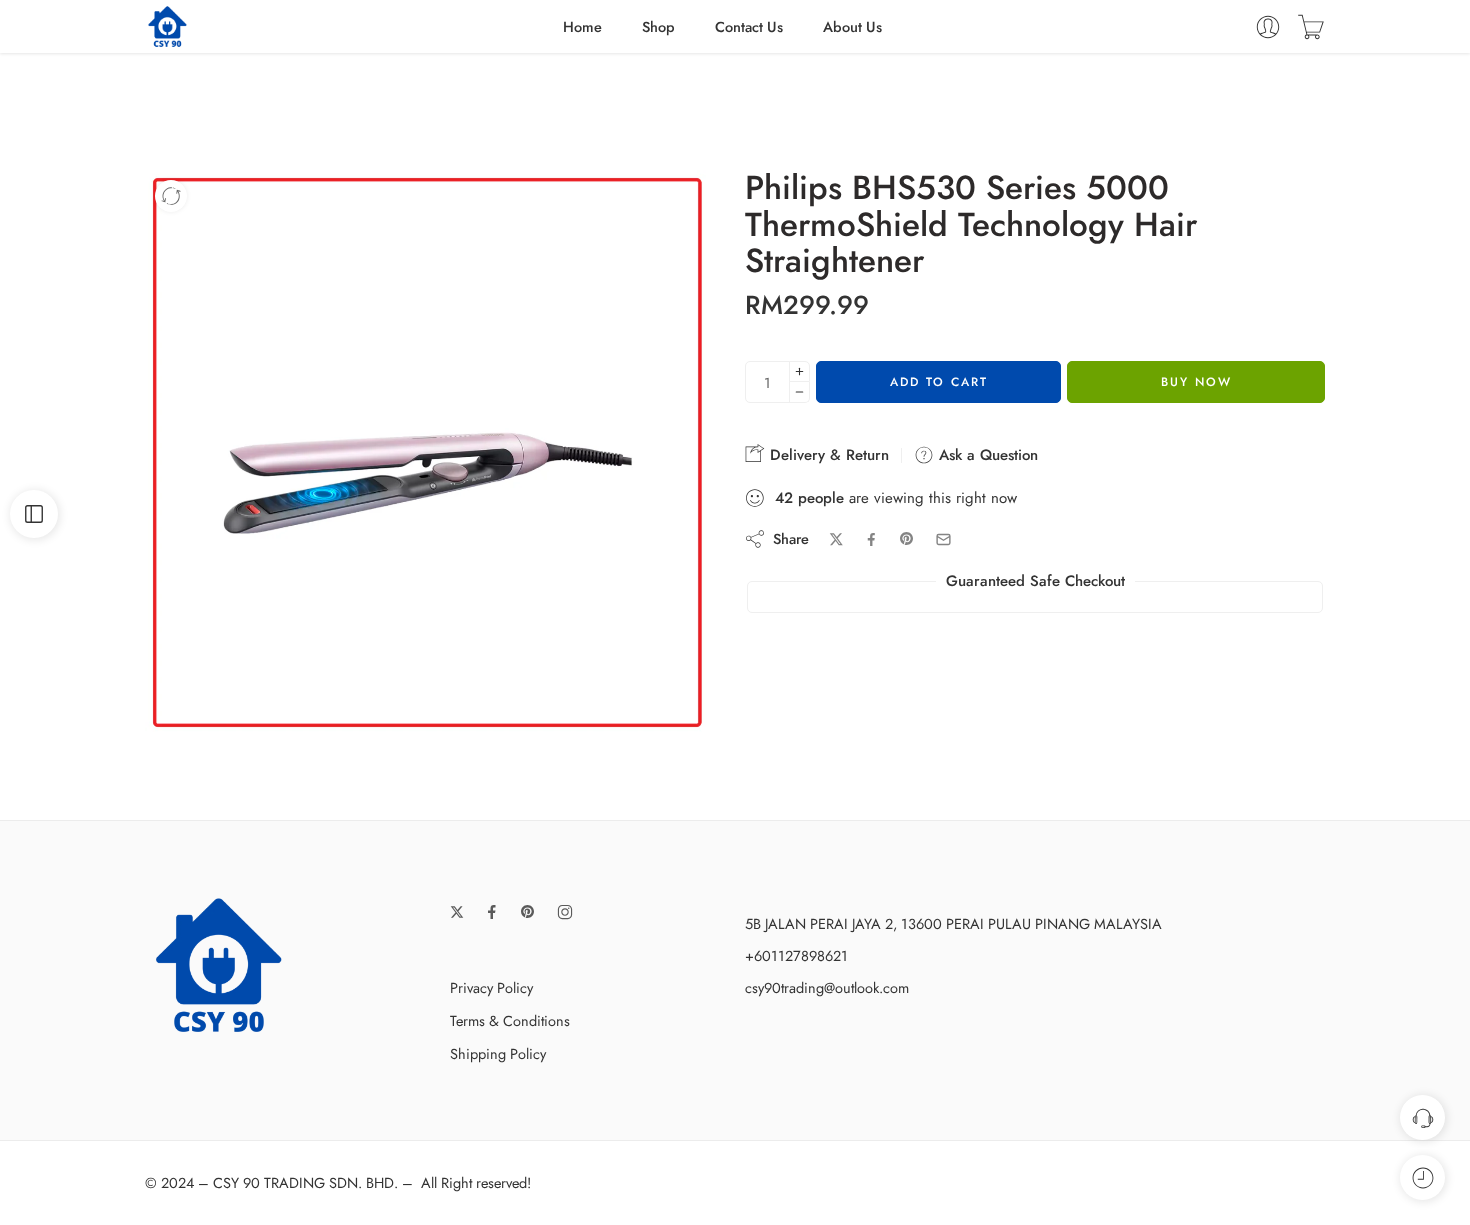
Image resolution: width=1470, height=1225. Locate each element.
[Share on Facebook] (871, 539)
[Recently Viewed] (1422, 1177)
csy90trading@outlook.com (827, 987)
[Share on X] (836, 539)
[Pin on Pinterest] (907, 539)
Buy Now (1196, 382)
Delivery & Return (827, 455)
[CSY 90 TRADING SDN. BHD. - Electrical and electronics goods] (167, 26)
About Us (852, 26)
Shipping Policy (498, 1053)
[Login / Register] (1268, 27)
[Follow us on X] (457, 912)
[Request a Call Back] (1422, 1117)
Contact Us (749, 26)
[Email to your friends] (943, 539)
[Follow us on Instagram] (565, 912)
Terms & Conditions (510, 1020)
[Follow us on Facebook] (492, 912)
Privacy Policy (491, 987)
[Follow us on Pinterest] (528, 912)
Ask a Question (986, 455)
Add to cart (939, 382)
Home (582, 26)
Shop (658, 26)
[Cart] (1311, 27)
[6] (427, 452)
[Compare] (171, 196)
